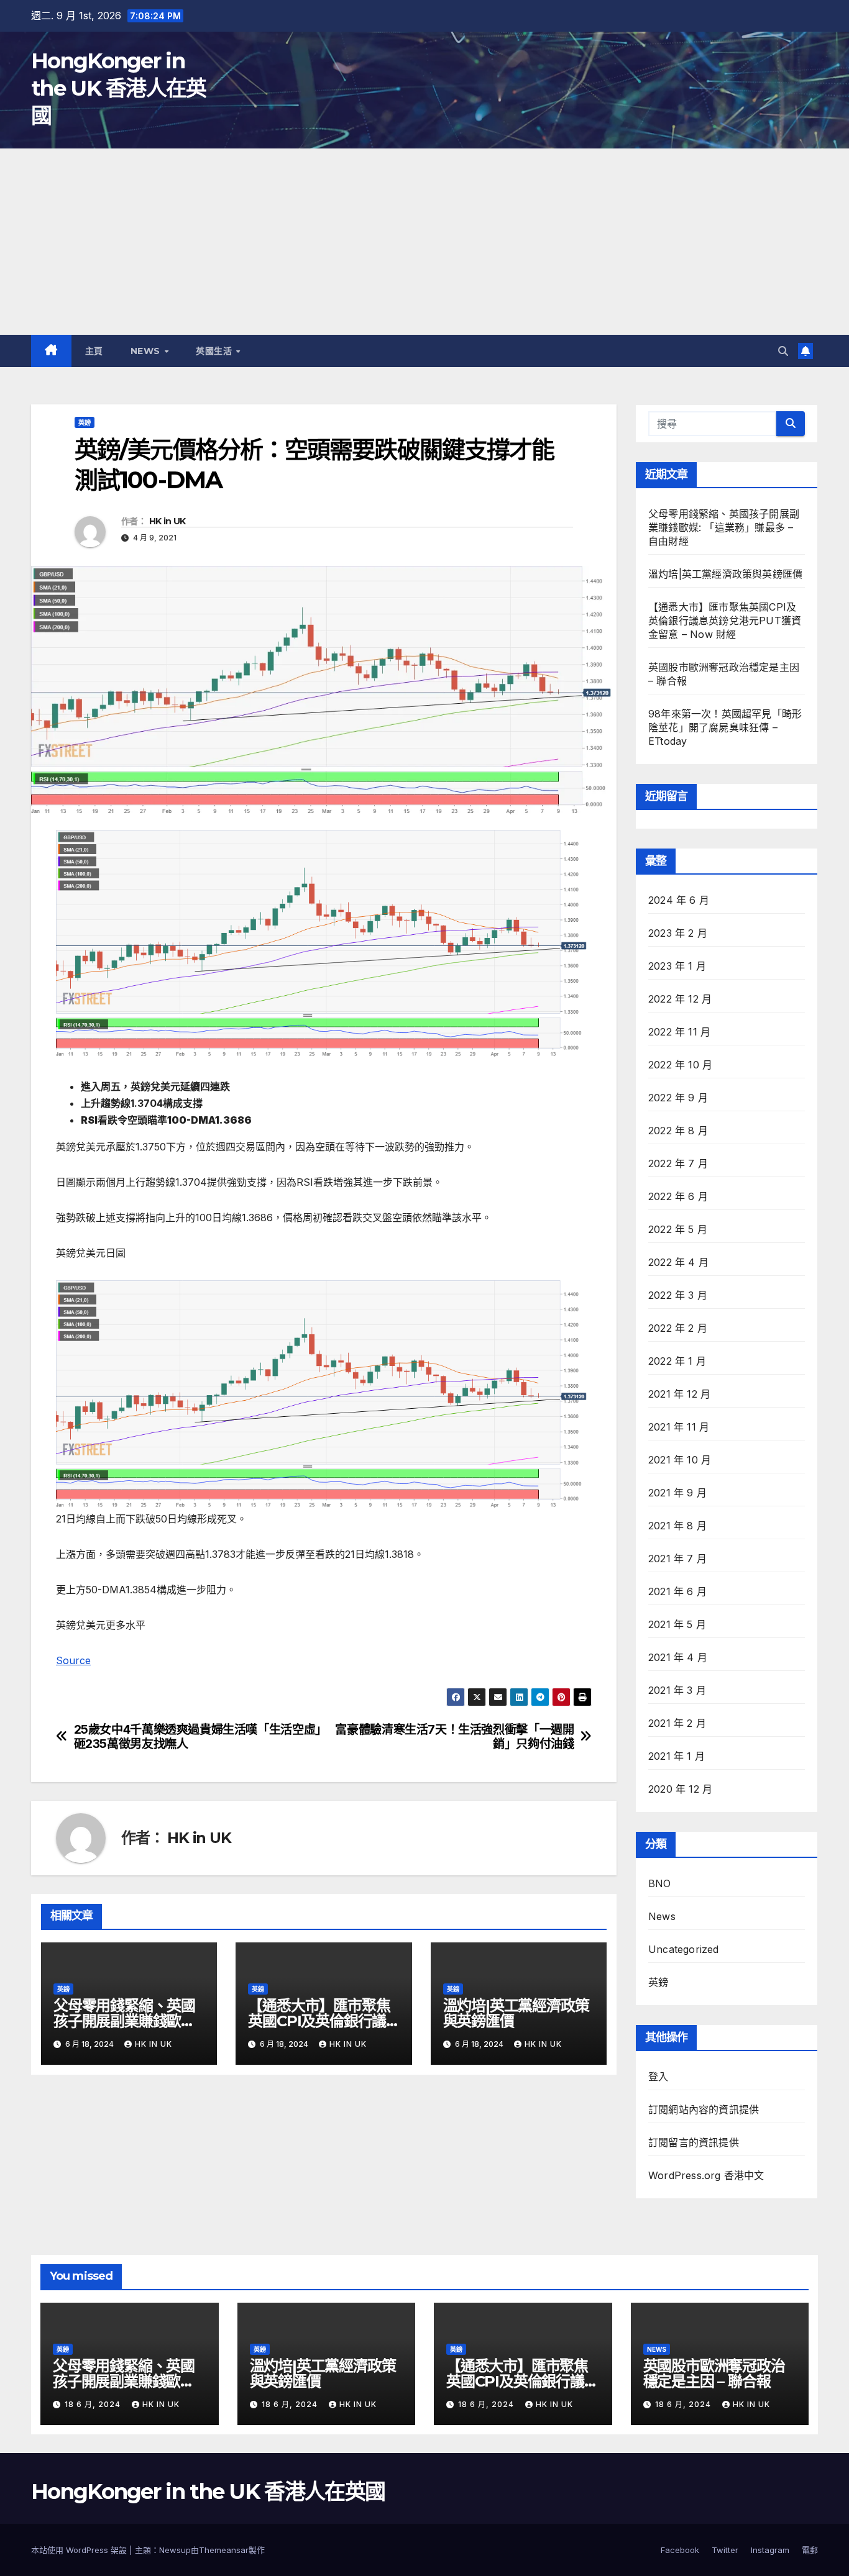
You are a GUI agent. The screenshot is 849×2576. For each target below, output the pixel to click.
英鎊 (85, 422)
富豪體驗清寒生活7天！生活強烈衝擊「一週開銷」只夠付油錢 (454, 1737)
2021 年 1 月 (677, 1756)
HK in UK (167, 521)
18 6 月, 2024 (94, 2404)
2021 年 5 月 (677, 1624)
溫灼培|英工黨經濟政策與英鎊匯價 (516, 2013)
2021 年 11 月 (679, 1427)
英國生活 (215, 351)
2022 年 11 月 (679, 1032)
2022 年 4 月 (678, 1262)
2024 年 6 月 (679, 900)
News (147, 351)
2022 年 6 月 (678, 1196)
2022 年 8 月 (678, 1131)
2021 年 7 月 (677, 1559)
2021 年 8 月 (677, 1526)
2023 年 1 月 (677, 966)
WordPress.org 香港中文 (706, 2175)
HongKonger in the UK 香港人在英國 (119, 88)
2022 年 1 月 (677, 1361)
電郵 (810, 2550)
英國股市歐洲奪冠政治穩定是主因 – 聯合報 (714, 2373)
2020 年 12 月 (680, 1789)
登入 (658, 2077)
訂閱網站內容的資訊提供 (704, 2109)
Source (73, 1660)
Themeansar (224, 2550)
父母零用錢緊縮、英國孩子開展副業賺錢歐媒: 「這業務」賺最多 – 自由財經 (724, 527)
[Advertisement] (424, 242)
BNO (660, 1883)
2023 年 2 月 (678, 933)
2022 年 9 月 (678, 1098)
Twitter (725, 2550)
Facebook (680, 2550)
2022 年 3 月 (678, 1295)
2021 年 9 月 (677, 1493)
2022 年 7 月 (678, 1163)
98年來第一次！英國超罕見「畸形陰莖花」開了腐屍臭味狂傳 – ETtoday (725, 727)
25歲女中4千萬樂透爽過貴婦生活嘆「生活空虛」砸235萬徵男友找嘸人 (197, 1737)
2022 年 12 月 (680, 999)
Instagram (770, 2550)
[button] (783, 351)
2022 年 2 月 (678, 1328)
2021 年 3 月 (677, 1690)
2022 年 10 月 (680, 1065)
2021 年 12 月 (679, 1394)
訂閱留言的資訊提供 (694, 2142)
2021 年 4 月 (678, 1657)
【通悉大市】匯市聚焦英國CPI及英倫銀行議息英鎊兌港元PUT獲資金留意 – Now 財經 (725, 621)
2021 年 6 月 (677, 1591)
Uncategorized (684, 1949)
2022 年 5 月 (678, 1229)
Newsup (175, 2550)
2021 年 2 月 (677, 1723)
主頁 (94, 351)
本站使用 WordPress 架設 (80, 2550)
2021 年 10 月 (680, 1460)
